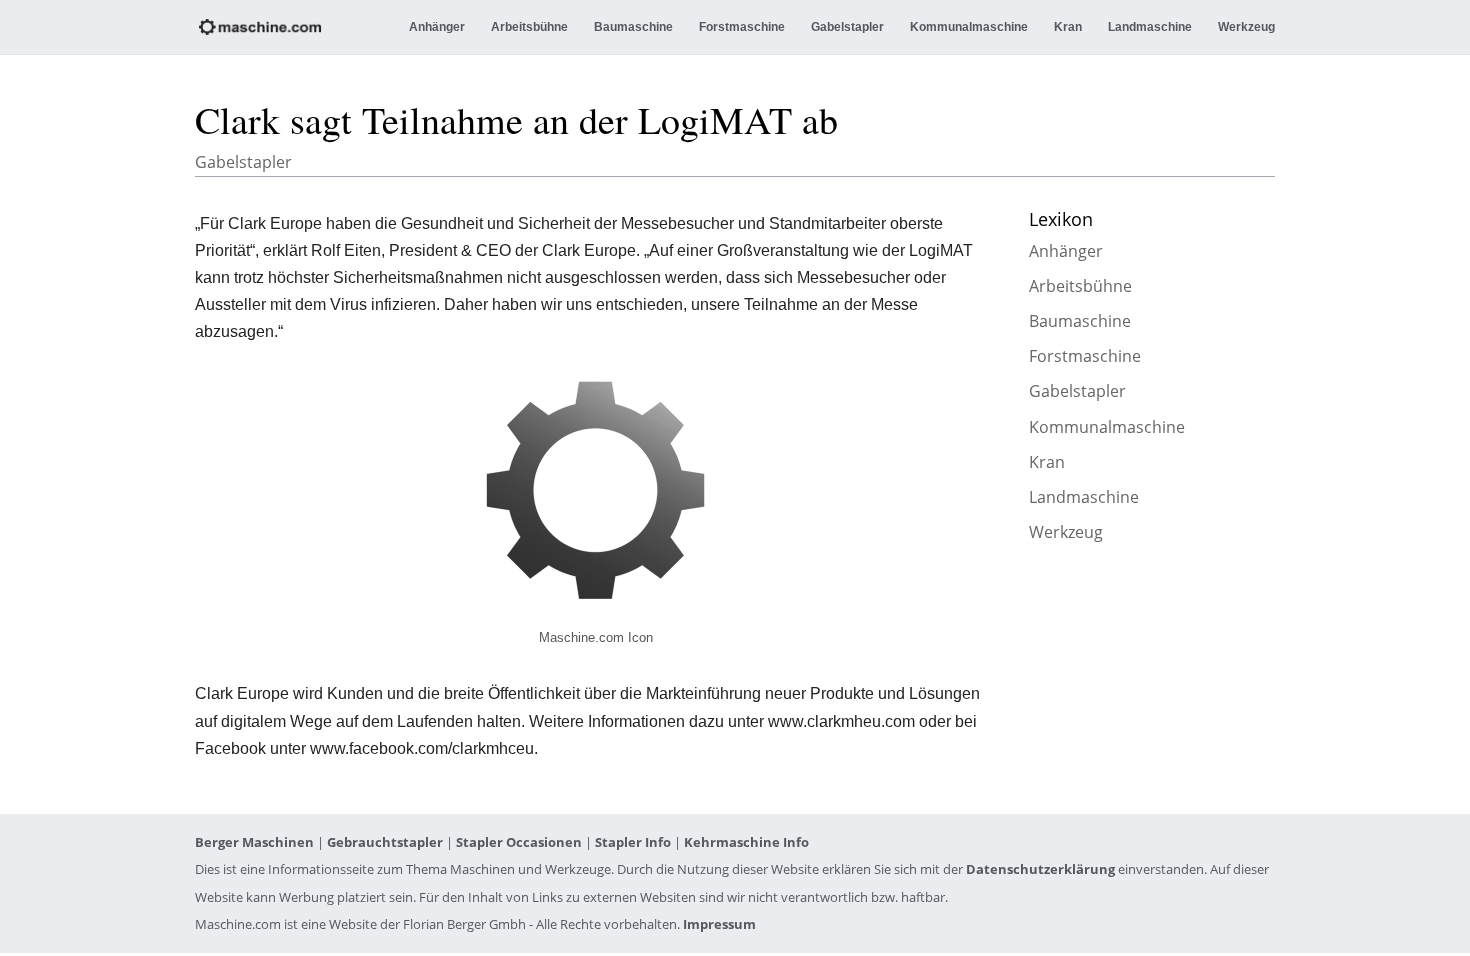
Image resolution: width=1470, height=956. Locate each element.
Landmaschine (1150, 27)
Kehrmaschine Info (746, 842)
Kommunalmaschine (969, 27)
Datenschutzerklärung (1040, 869)
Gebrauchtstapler (385, 842)
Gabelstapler (847, 27)
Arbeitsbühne (529, 27)
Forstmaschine (742, 27)
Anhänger (437, 27)
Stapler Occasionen (519, 842)
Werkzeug (1246, 27)
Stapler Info (633, 842)
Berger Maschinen (254, 842)
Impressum (719, 924)
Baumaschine (633, 27)
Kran (1068, 27)
